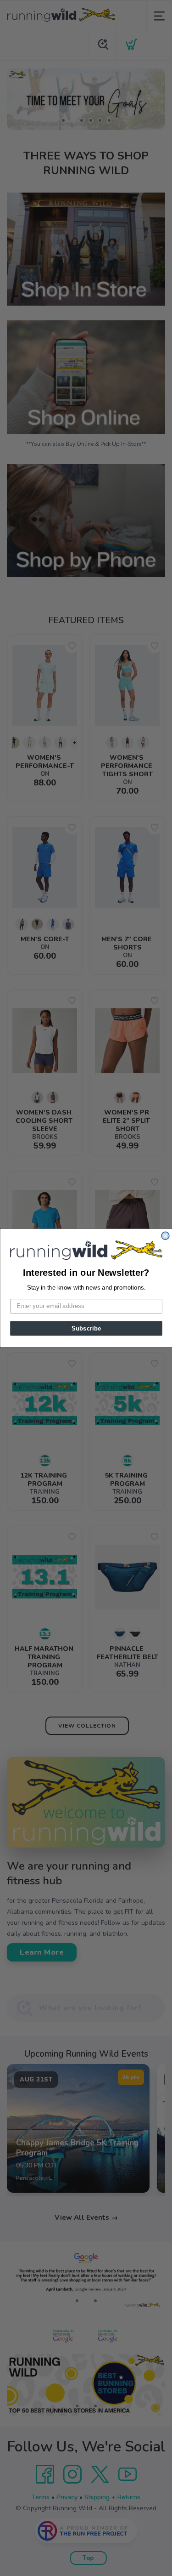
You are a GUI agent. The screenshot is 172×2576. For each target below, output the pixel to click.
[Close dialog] (165, 1236)
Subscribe (86, 1328)
